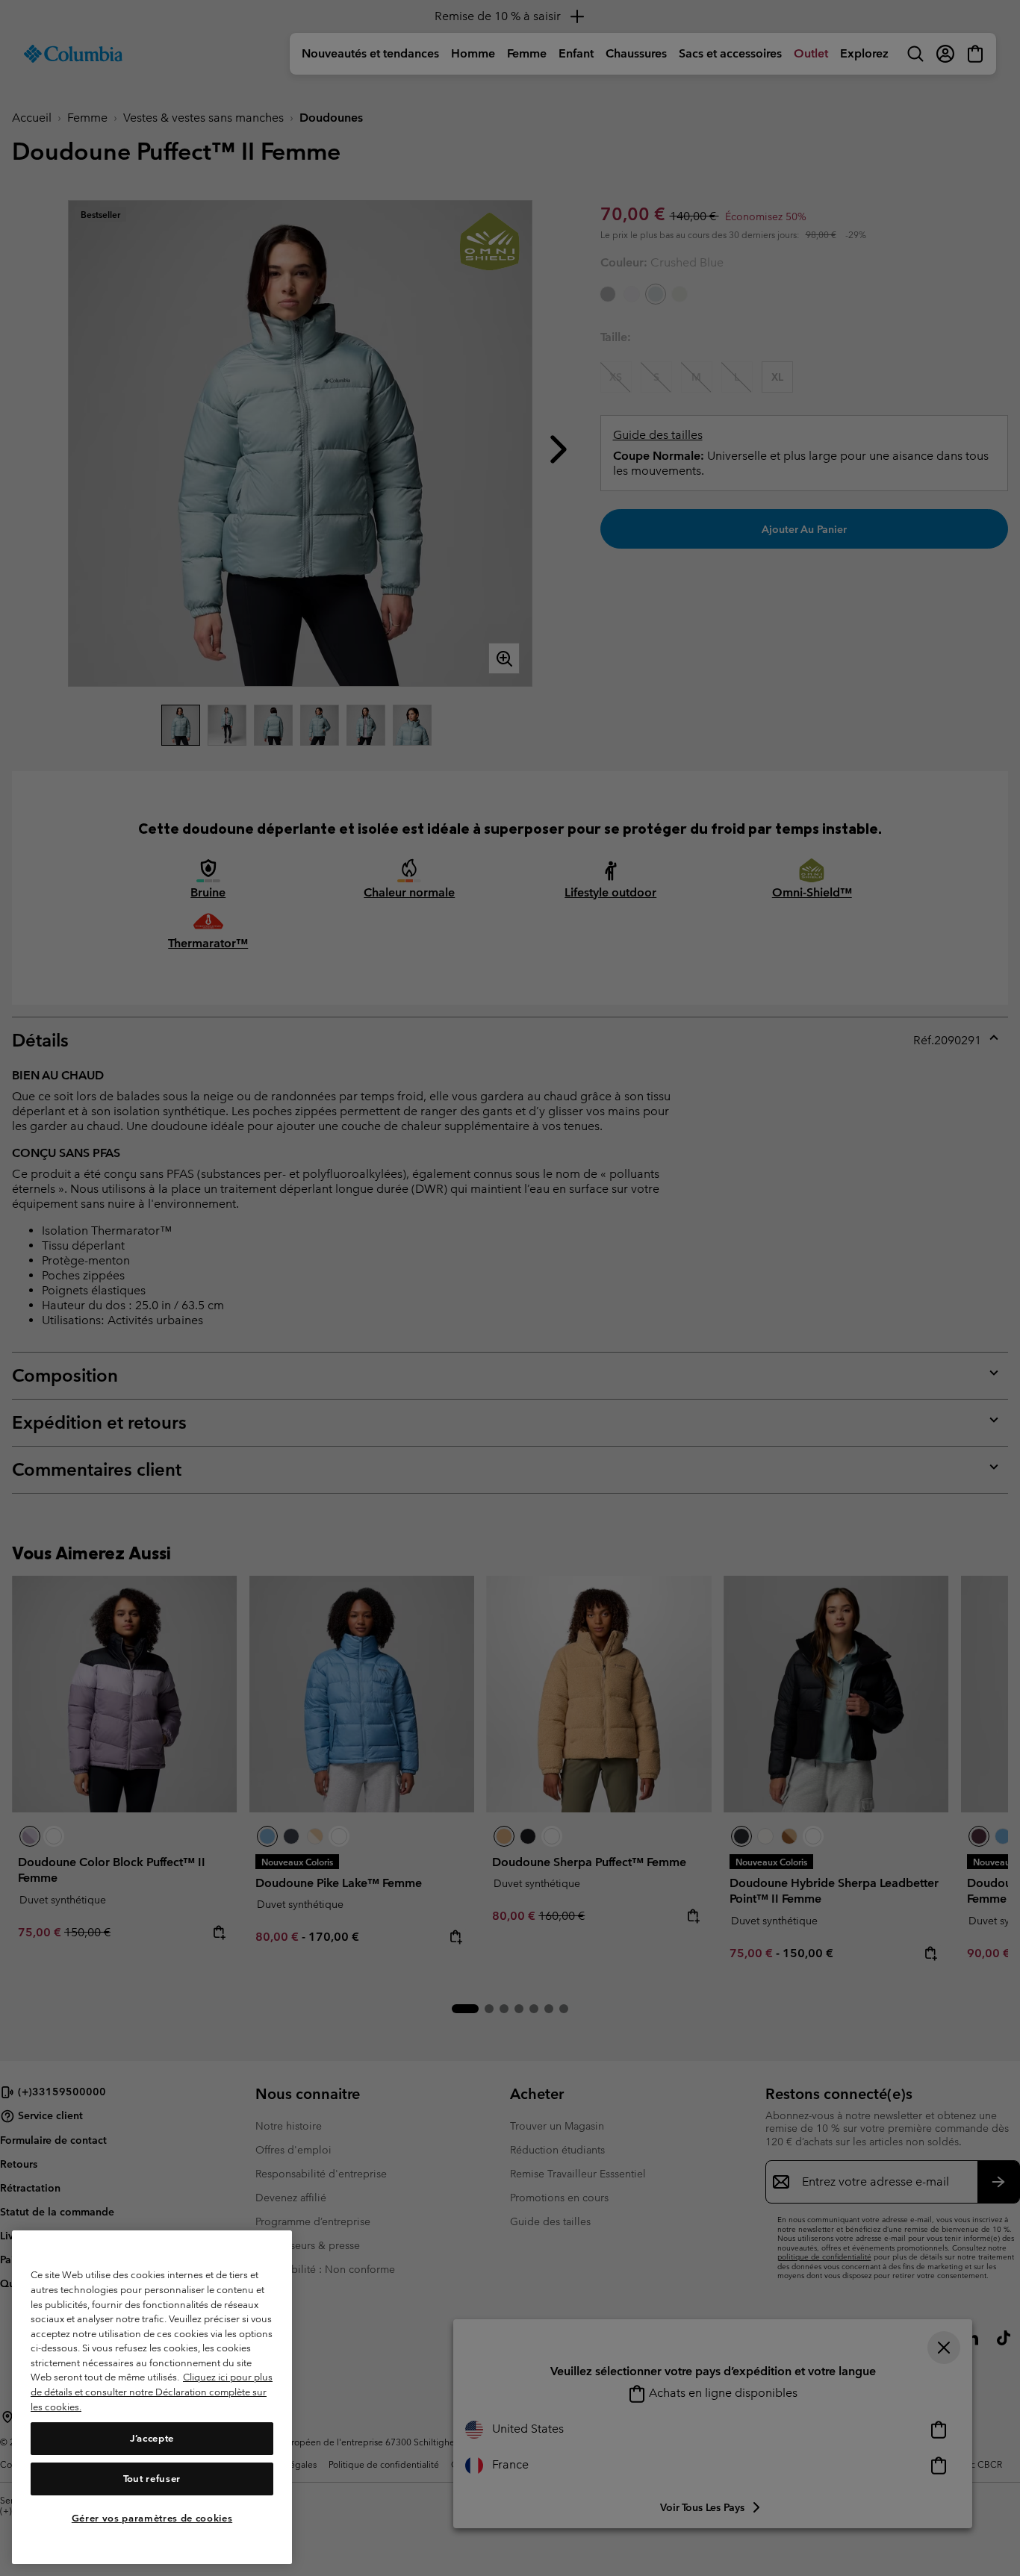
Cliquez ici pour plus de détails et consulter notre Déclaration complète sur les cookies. (152, 2392)
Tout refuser (152, 2479)
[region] (152, 2397)
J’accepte (152, 2438)
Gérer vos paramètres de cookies (152, 2518)
